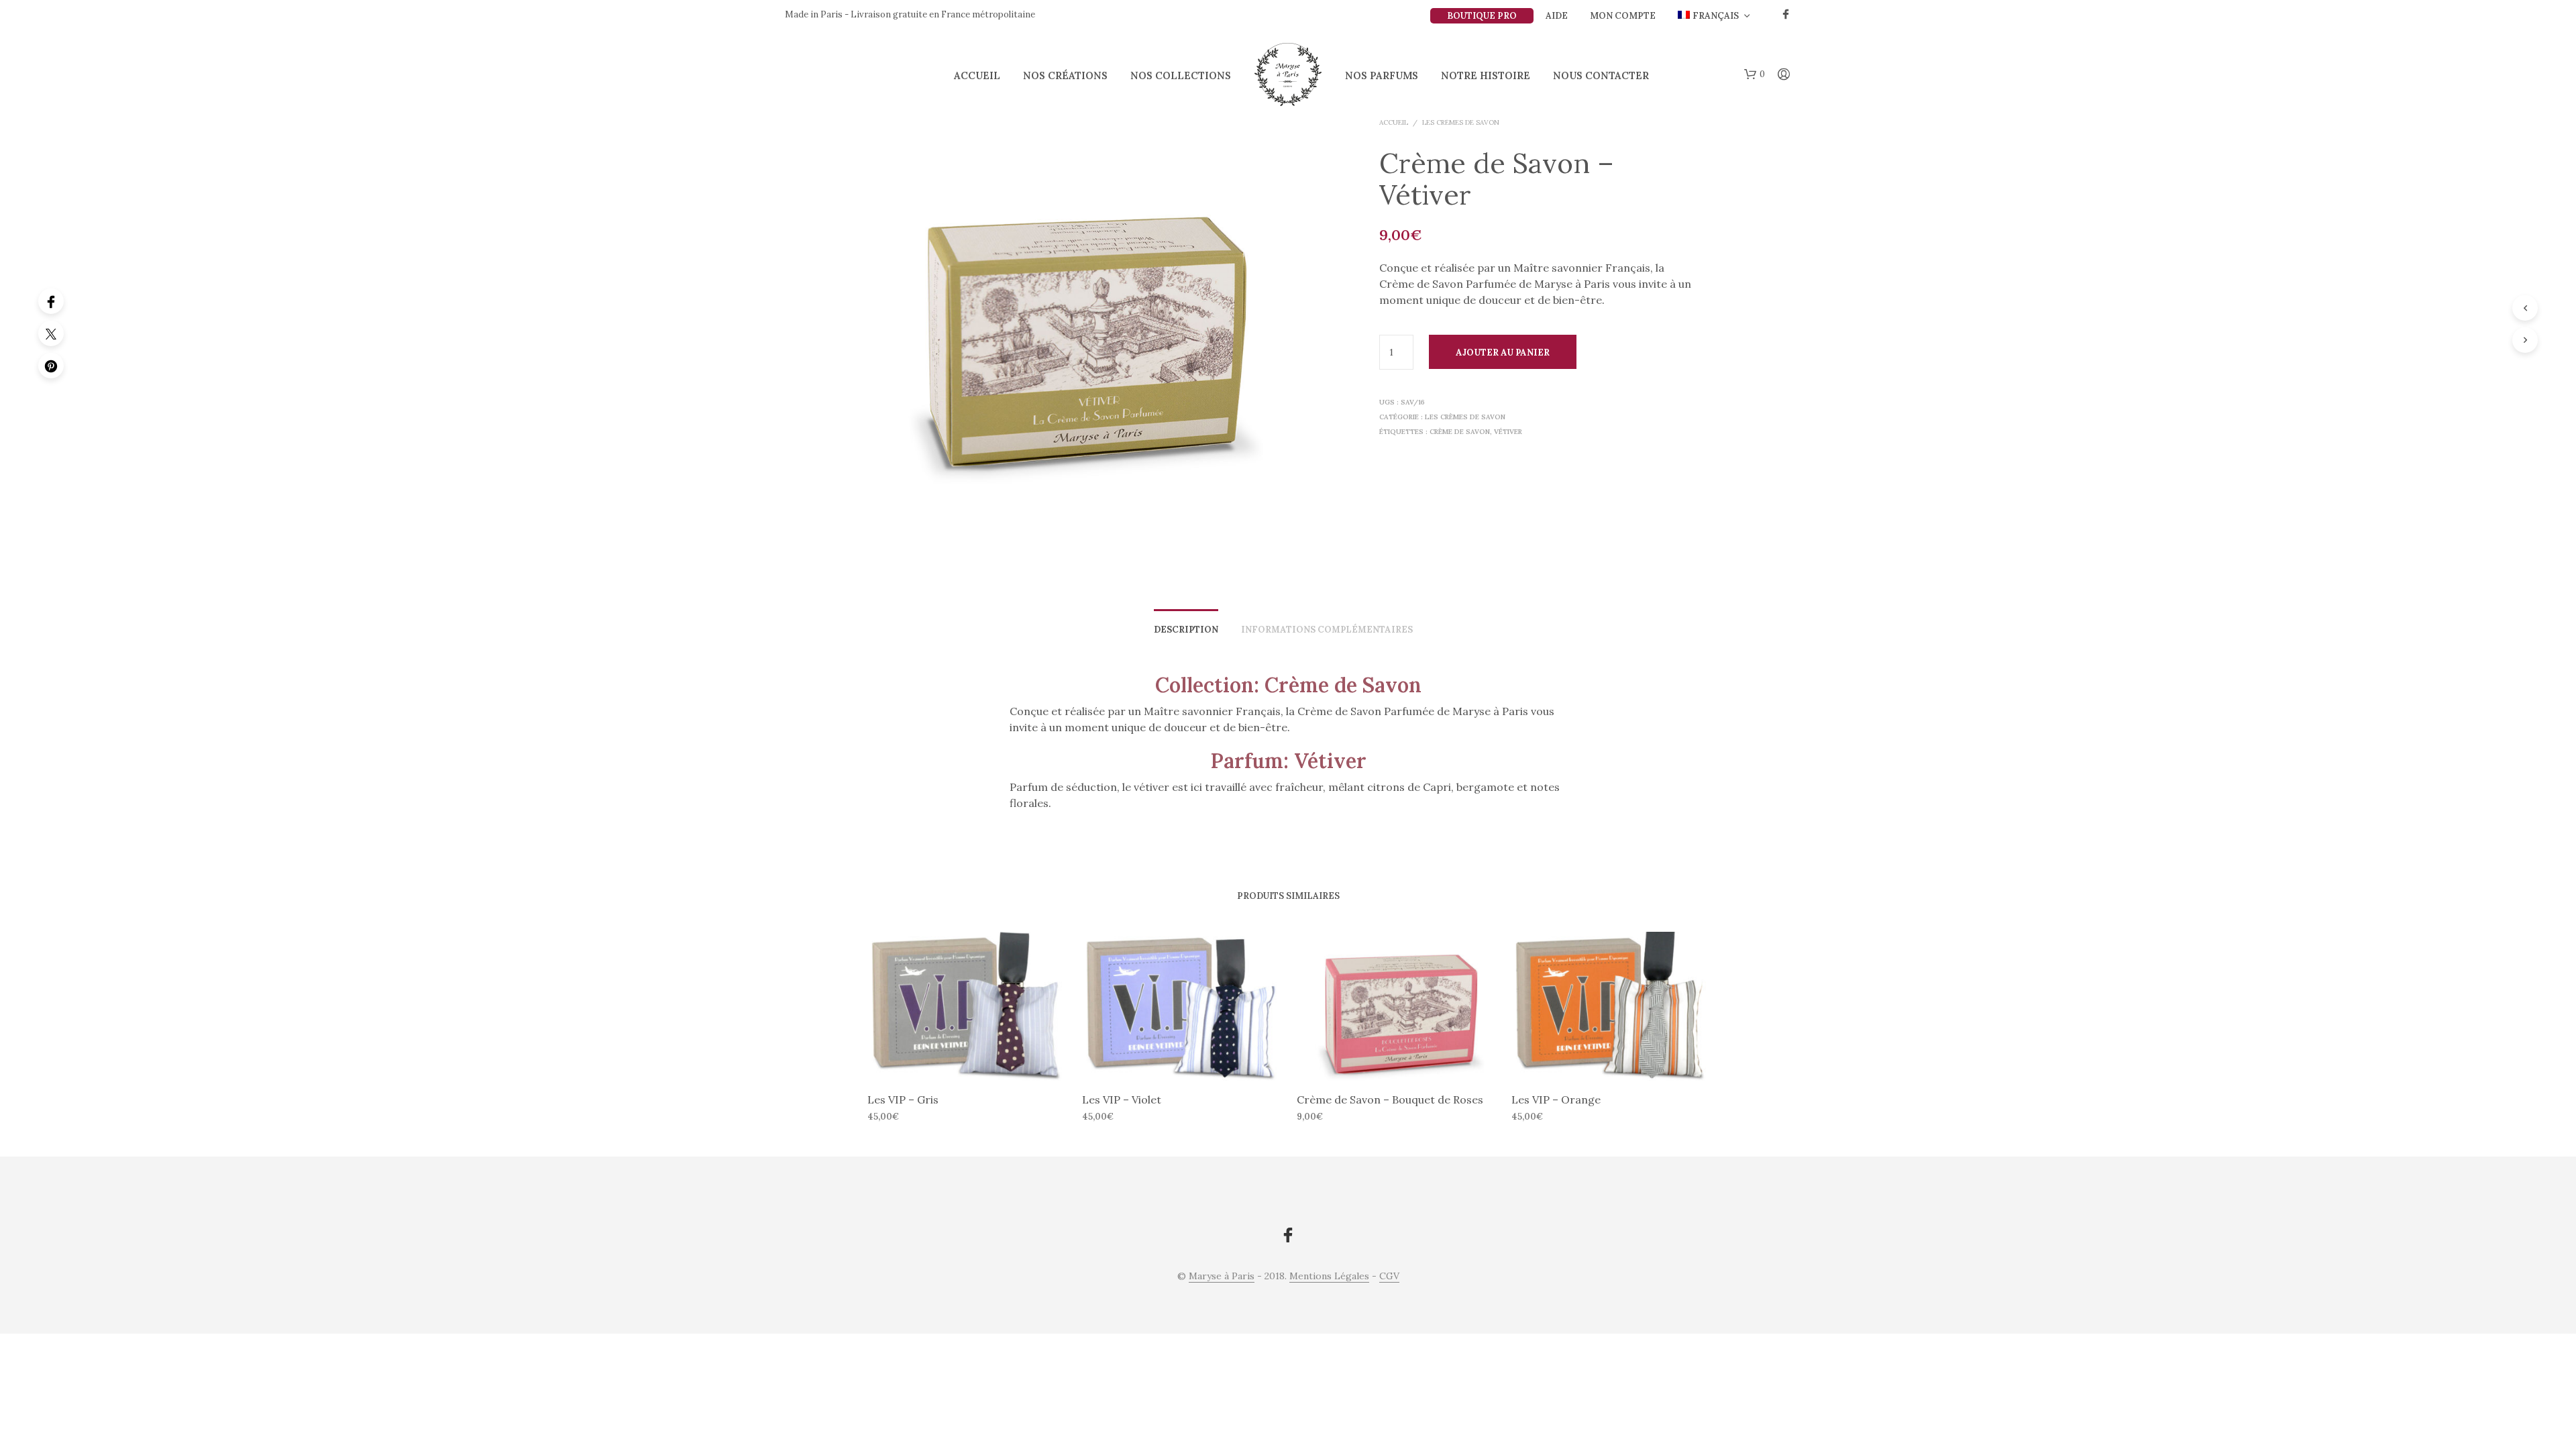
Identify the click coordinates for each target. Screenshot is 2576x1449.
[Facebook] (51, 301)
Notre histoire (1486, 75)
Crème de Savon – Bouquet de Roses (1390, 1099)
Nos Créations (1065, 75)
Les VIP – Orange (1556, 1099)
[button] (1755, 74)
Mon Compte (1623, 16)
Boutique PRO (1482, 16)
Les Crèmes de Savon (1461, 122)
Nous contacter (1601, 75)
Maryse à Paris (1222, 1277)
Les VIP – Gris (903, 1099)
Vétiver (1508, 432)
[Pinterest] (51, 366)
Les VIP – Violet (1122, 1099)
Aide (1557, 16)
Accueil (977, 75)
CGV (1389, 1277)
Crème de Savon (1460, 432)
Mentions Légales (1329, 1277)
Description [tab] (1186, 630)
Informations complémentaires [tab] (1327, 630)
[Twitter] (51, 333)
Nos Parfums (1382, 75)
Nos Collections (1181, 75)
